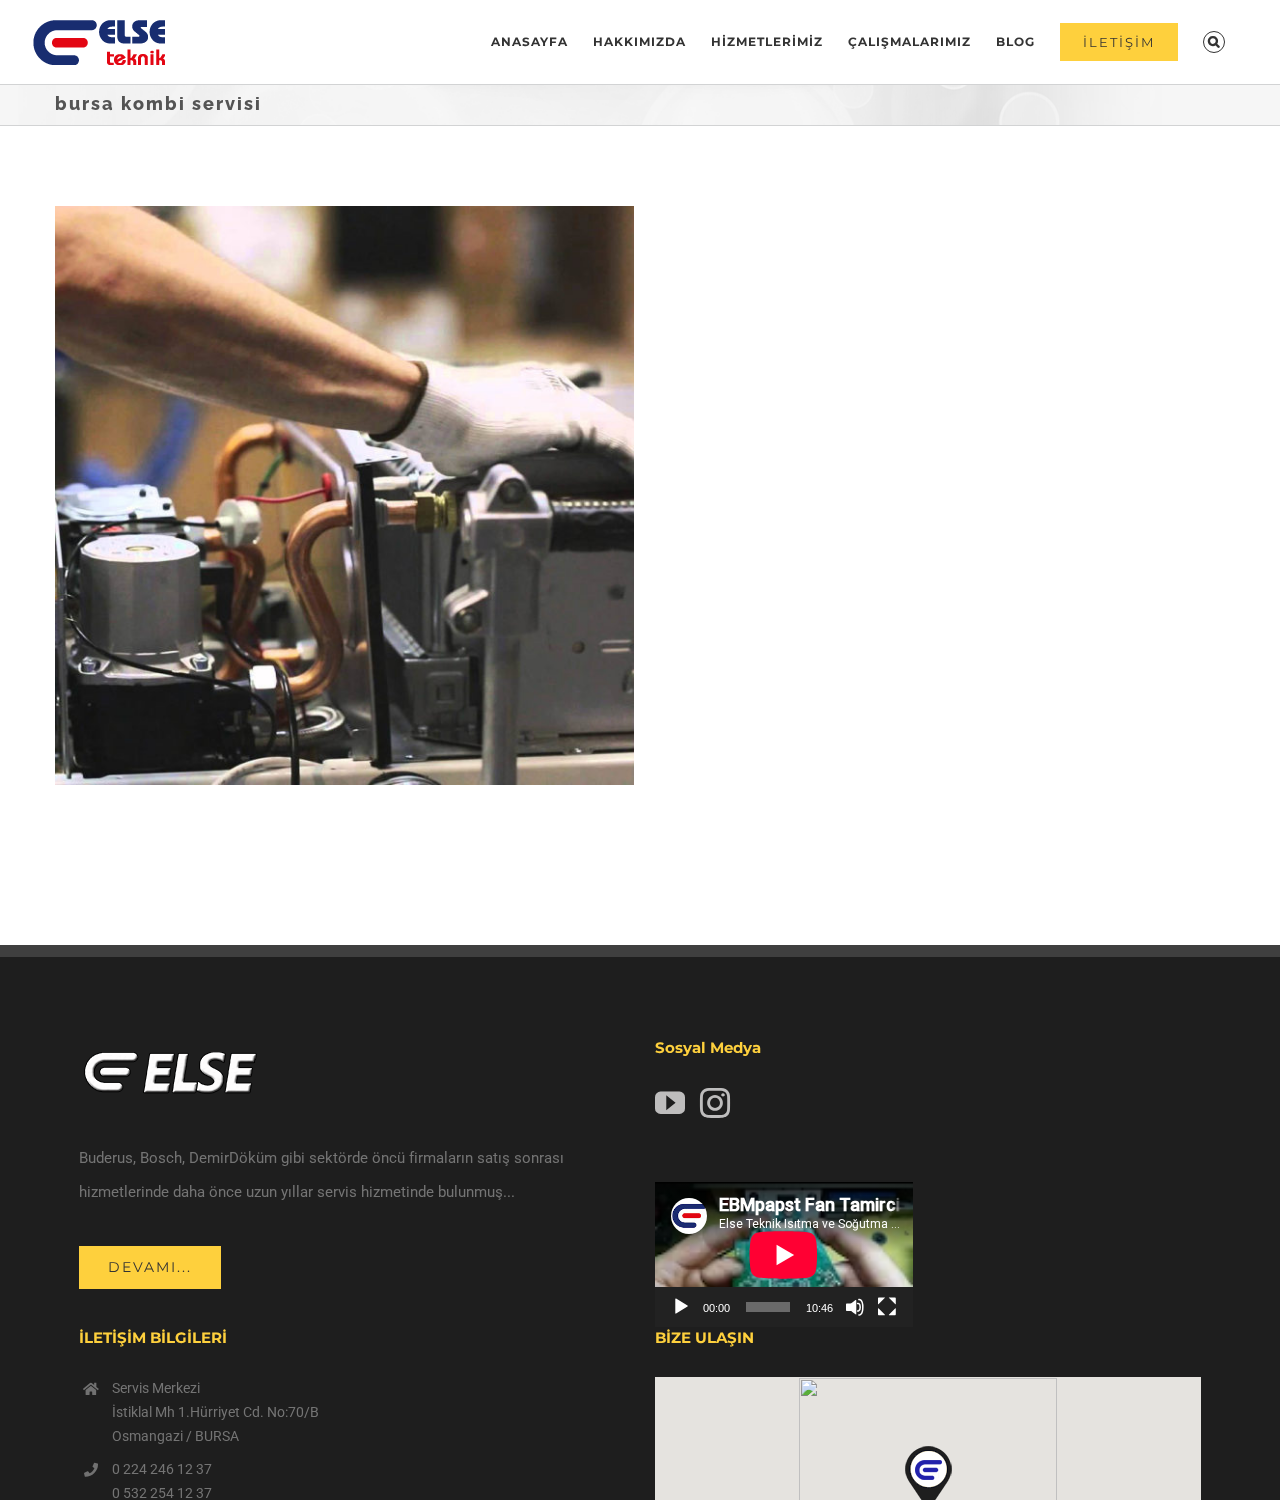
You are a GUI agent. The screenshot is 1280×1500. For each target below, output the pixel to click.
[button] (1214, 42)
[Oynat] (681, 1307)
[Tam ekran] (887, 1307)
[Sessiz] (855, 1307)
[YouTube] (670, 1103)
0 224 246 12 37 (162, 1469)
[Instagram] (715, 1103)
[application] (784, 1254)
